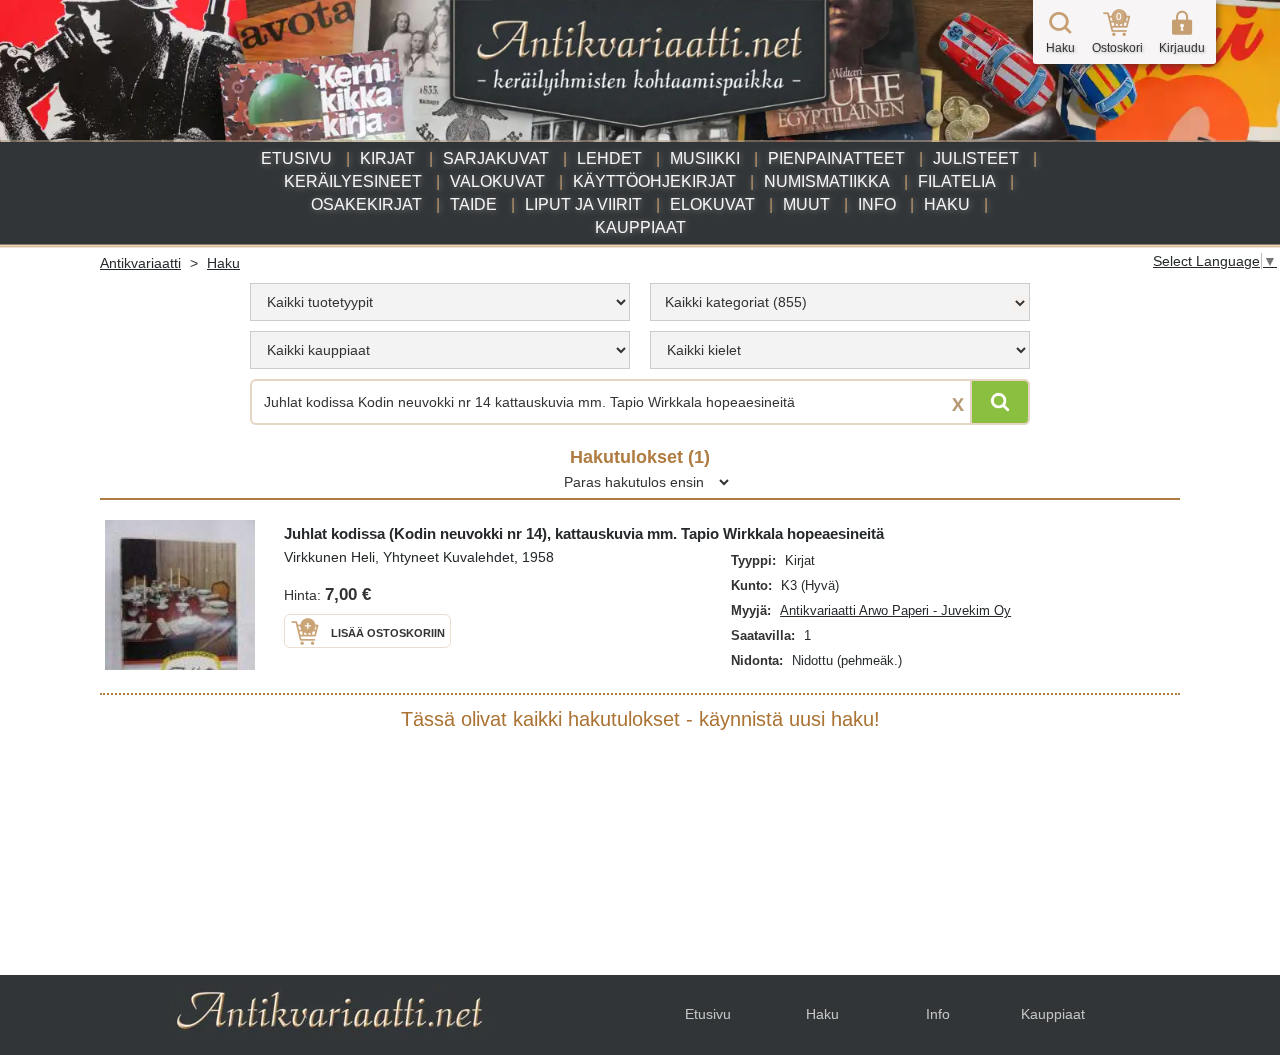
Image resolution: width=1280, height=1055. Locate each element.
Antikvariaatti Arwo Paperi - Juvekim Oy (895, 610)
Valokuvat (497, 181)
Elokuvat (712, 204)
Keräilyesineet (353, 181)
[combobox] (840, 302)
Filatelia (957, 181)
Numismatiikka (827, 181)
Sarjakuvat (496, 158)
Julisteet (976, 158)
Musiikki (705, 158)
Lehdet (609, 158)
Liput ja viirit (583, 204)
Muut (806, 204)
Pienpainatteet (836, 158)
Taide (473, 204)
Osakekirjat (366, 204)
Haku (947, 204)
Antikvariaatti (140, 263)
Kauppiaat (640, 227)
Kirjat (387, 158)
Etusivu (296, 158)
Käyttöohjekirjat (654, 181)
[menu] (440, 302)
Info (877, 204)
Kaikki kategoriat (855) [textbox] (736, 302)
